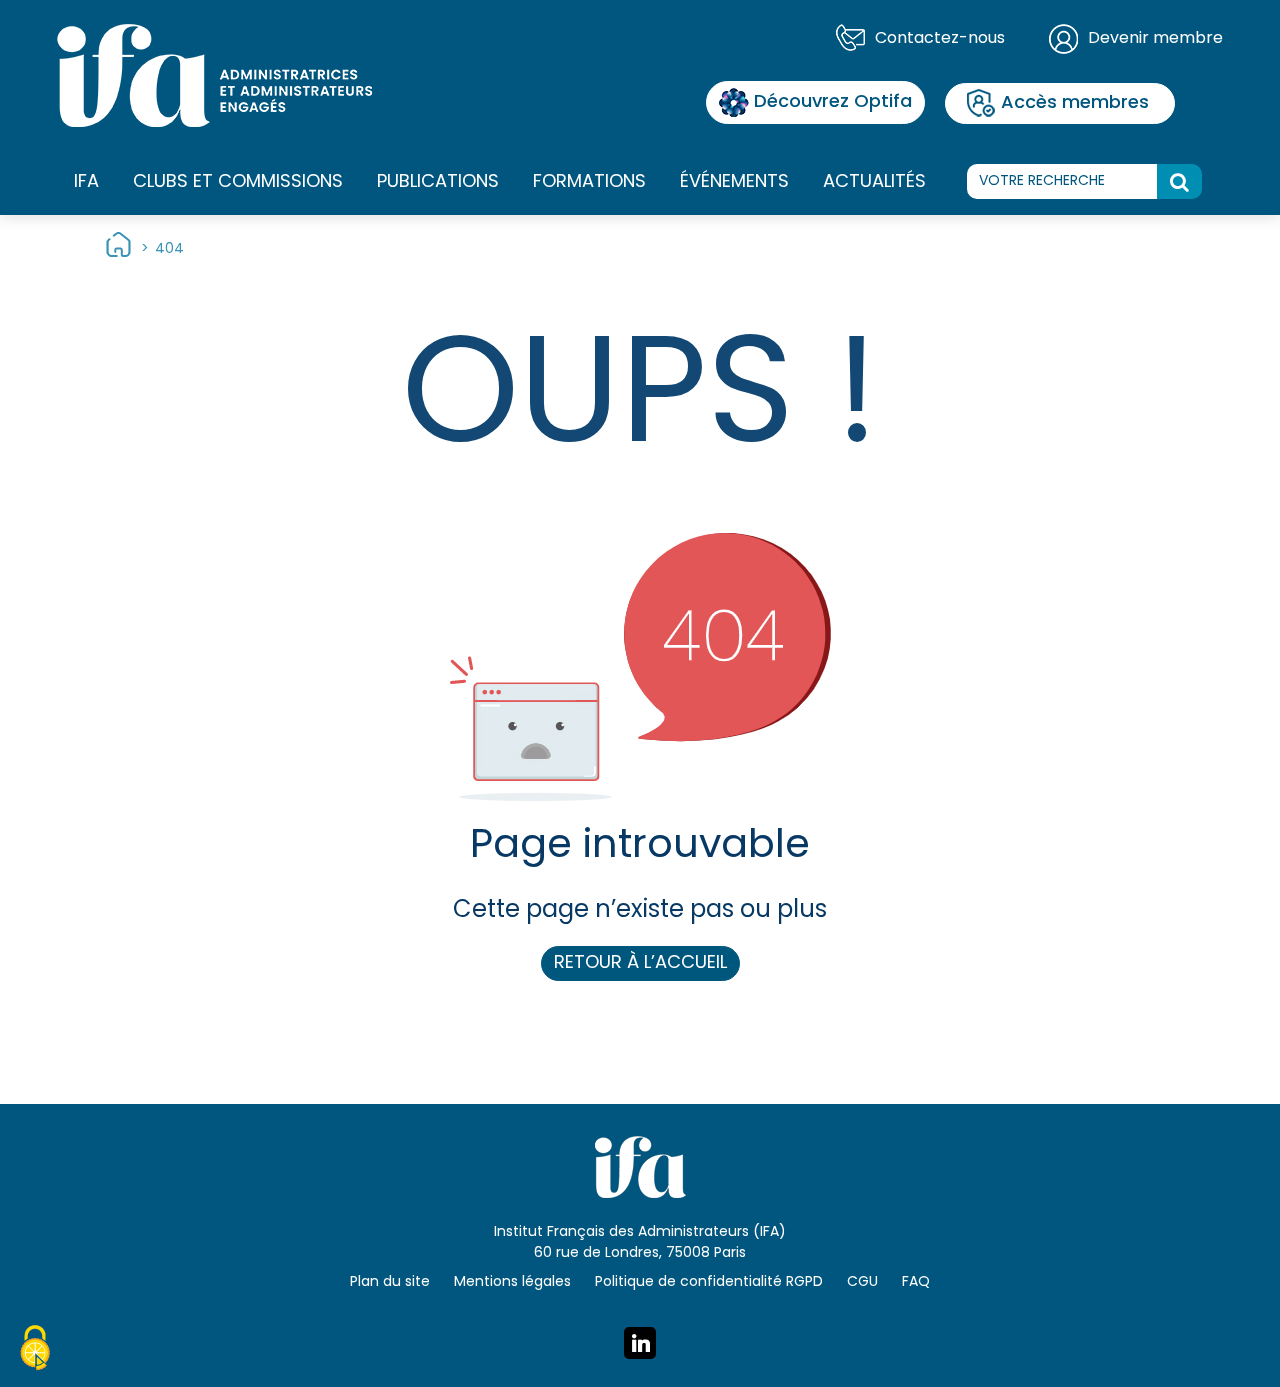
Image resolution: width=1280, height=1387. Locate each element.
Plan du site (390, 1282)
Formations (589, 182)
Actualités (874, 182)
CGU (862, 1282)
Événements (734, 182)
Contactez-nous (940, 39)
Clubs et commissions (238, 182)
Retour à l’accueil (640, 963)
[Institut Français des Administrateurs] (214, 76)
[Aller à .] (118, 249)
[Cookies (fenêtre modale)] (35, 1351)
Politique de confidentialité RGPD (709, 1282)
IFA (86, 182)
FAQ (916, 1282)
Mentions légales (512, 1282)
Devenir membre (1155, 39)
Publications (438, 182)
